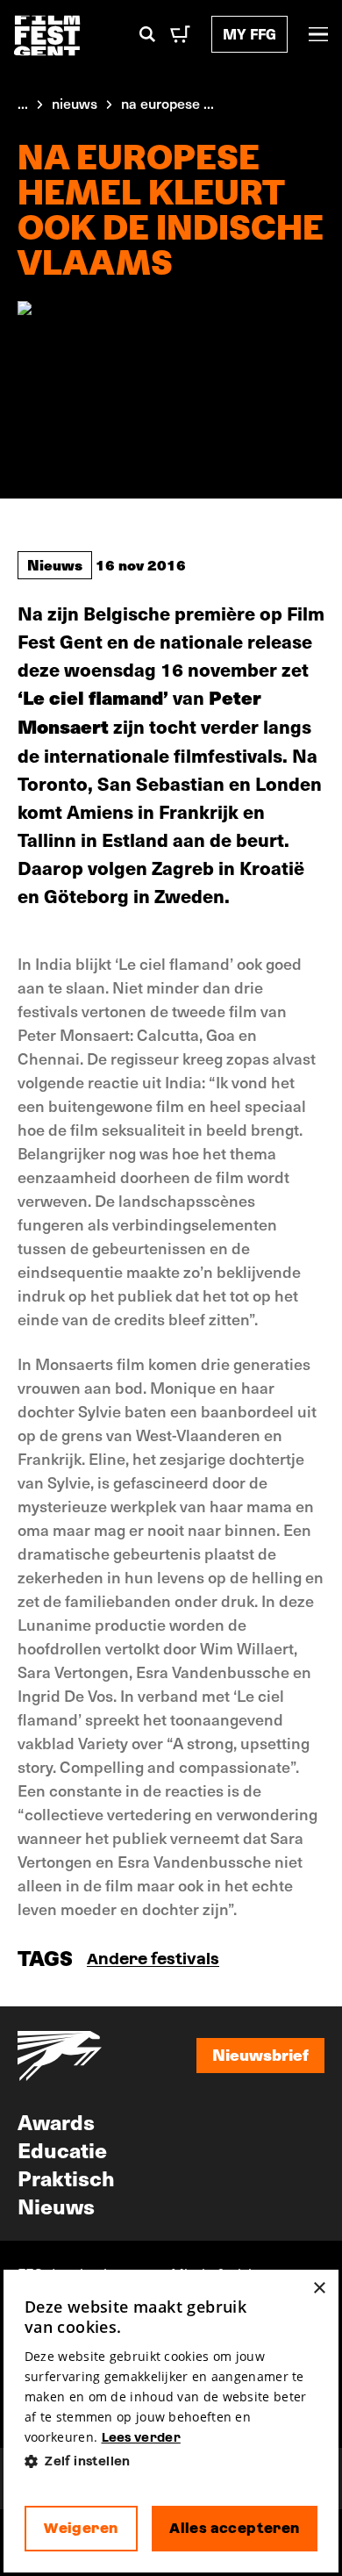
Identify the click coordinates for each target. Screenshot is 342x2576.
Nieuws (55, 564)
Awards (56, 2121)
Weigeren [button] (81, 2528)
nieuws (75, 103)
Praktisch (66, 2178)
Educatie (62, 2149)
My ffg (249, 34)
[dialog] (171, 2421)
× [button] (319, 2289)
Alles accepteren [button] (234, 2528)
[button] (171, 2461)
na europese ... (167, 103)
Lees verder (141, 2437)
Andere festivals (153, 1959)
